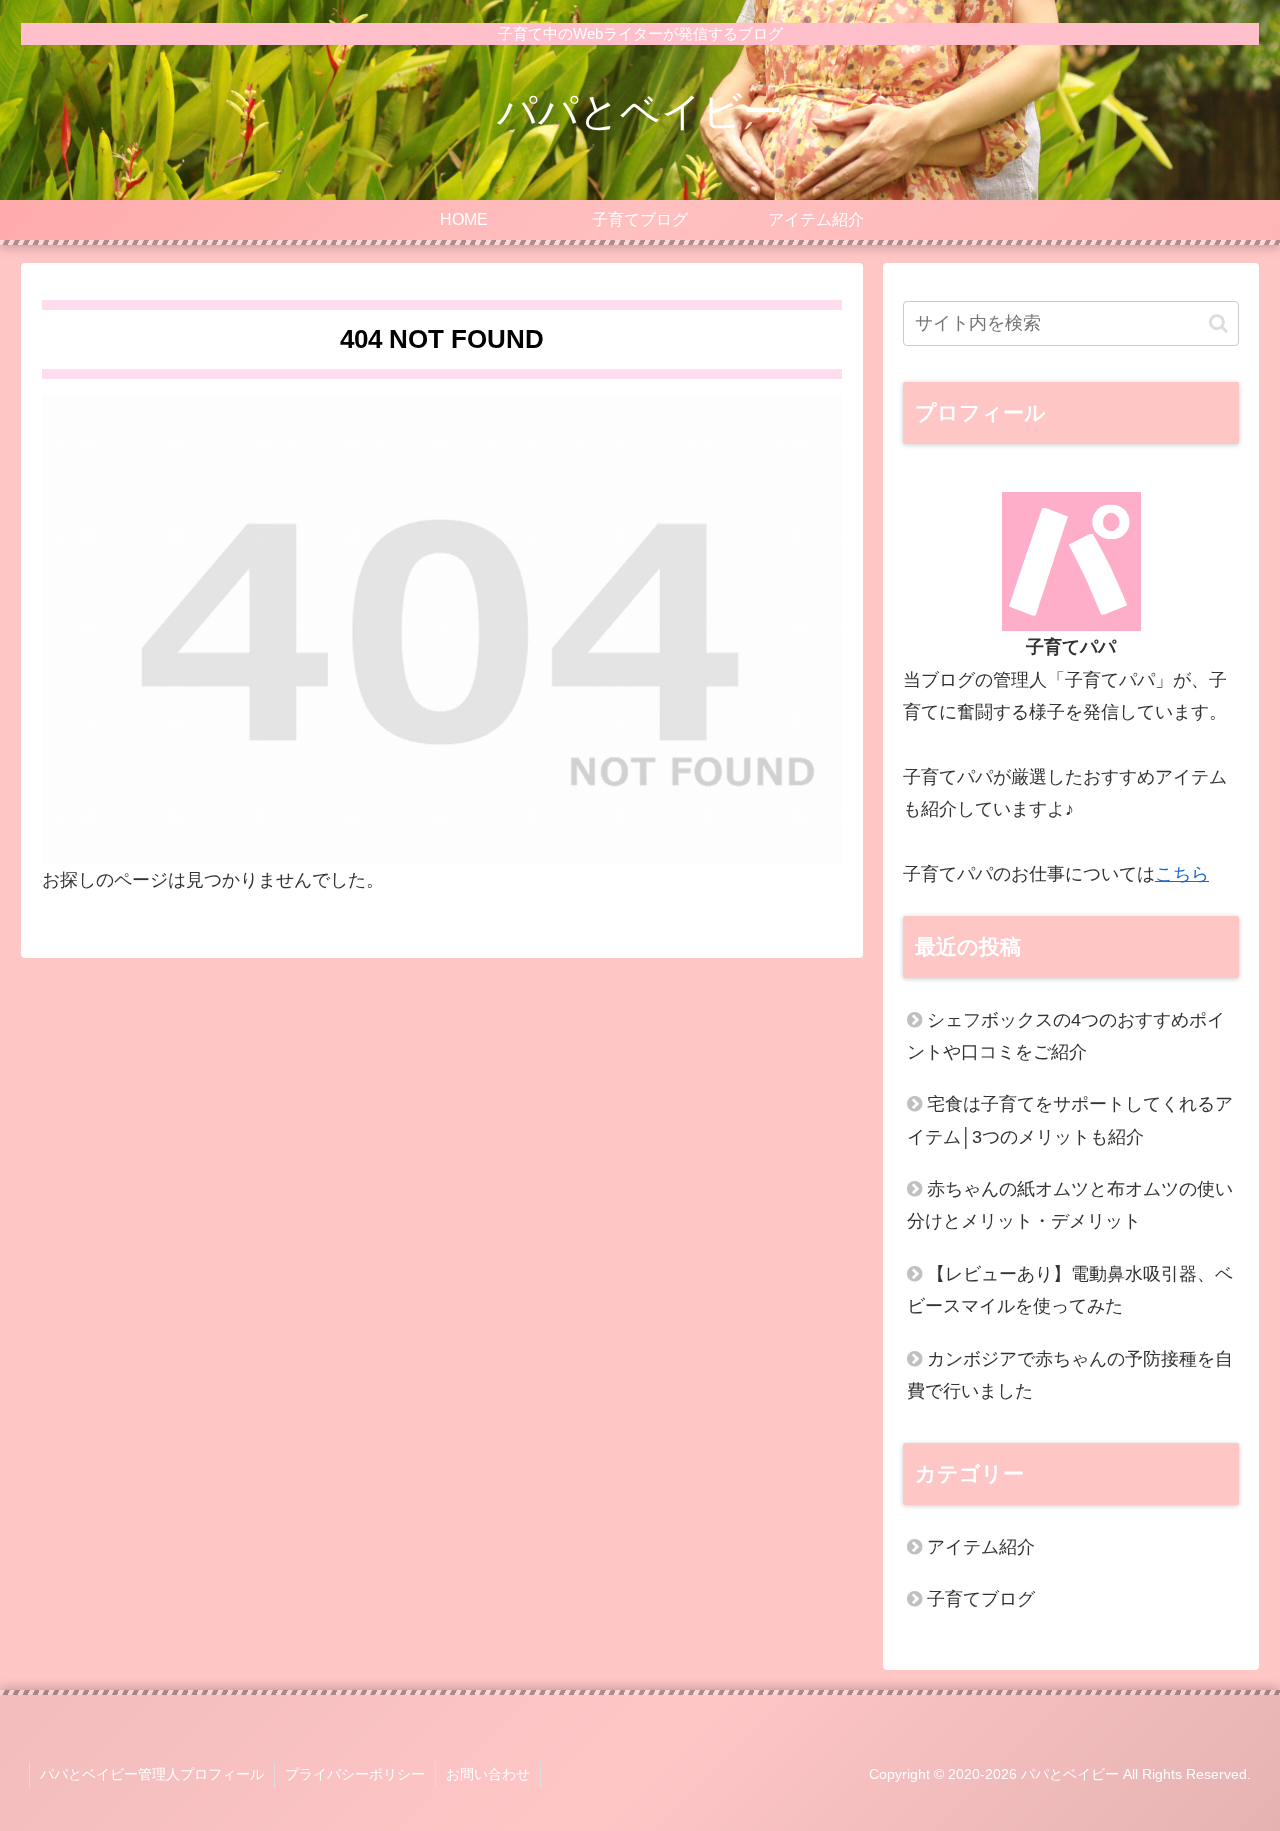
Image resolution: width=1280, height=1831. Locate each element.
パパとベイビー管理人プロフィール (152, 1774)
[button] (1218, 323)
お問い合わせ (488, 1774)
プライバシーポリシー (355, 1774)
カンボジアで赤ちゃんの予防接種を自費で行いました (1070, 1375)
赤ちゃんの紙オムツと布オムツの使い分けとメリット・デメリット (1070, 1205)
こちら (1182, 874)
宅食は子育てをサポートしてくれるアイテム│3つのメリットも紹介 (1070, 1120)
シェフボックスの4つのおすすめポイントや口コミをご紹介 (1066, 1036)
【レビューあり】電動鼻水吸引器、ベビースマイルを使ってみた (1070, 1290)
